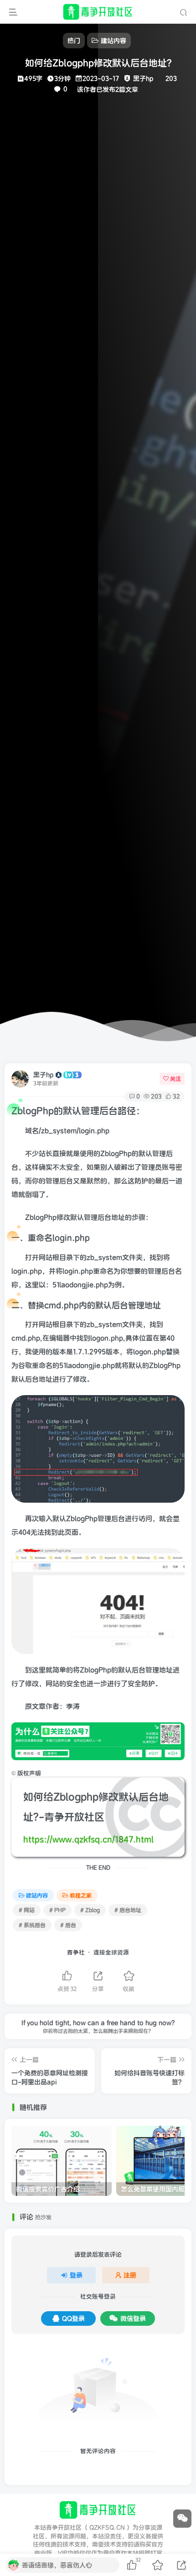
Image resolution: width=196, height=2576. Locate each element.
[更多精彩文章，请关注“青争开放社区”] (98, 1741)
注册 (130, 2275)
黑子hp (44, 1075)
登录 (76, 2275)
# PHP (57, 1910)
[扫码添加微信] (182, 2519)
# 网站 (27, 1910)
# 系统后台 (32, 1925)
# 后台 (68, 1925)
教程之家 (81, 1895)
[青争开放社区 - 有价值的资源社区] (98, 2510)
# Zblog (90, 1910)
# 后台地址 (128, 1910)
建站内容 (37, 1895)
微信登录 (133, 2318)
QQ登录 (73, 2318)
